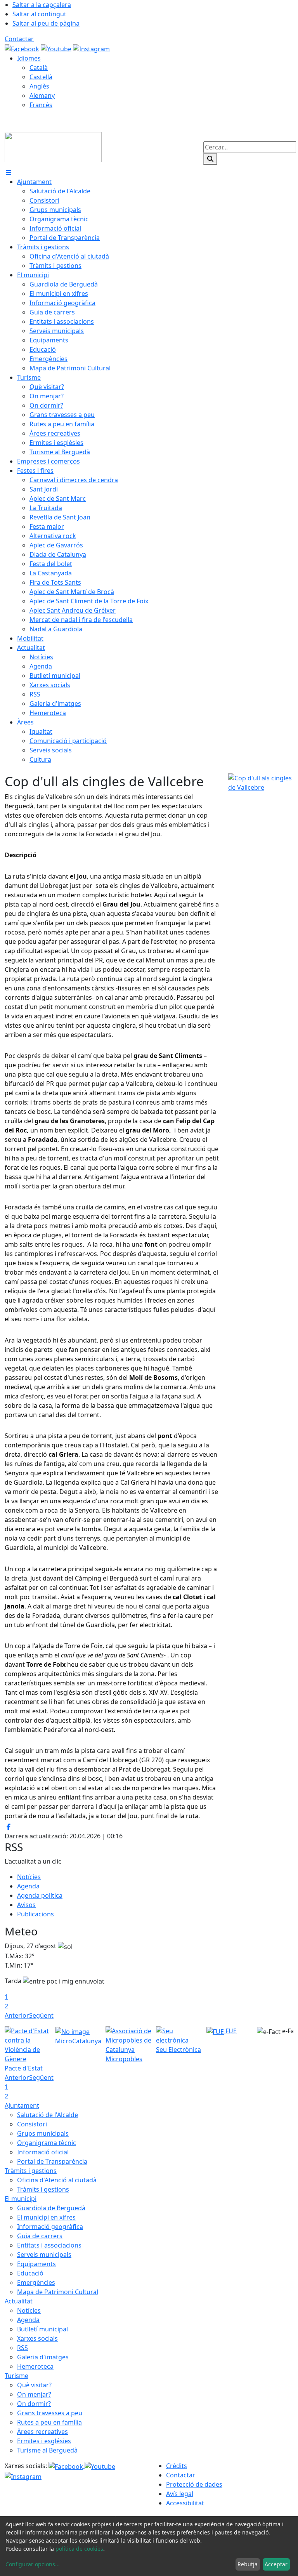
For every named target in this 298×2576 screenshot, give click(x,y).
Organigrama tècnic (47, 2143)
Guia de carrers (40, 2236)
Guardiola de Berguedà (51, 2208)
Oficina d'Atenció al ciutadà (57, 2180)
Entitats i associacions (49, 2245)
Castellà (41, 77)
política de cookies (79, 2549)
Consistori (32, 2124)
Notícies (29, 1877)
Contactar (19, 39)
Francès (41, 105)
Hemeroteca (35, 2366)
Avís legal (180, 2494)
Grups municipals (43, 2133)
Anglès (39, 86)
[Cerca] (210, 159)
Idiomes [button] (29, 58)
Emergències (36, 2282)
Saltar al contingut (39, 14)
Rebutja (248, 2564)
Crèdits (177, 2466)
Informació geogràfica (50, 2227)
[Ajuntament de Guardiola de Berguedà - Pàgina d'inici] (53, 146)
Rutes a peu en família (49, 2422)
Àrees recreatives (42, 2432)
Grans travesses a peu (50, 2413)
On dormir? (34, 2404)
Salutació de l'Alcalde (48, 2115)
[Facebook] (23, 48)
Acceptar (276, 2564)
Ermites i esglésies (44, 2441)
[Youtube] (57, 48)
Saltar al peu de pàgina (46, 23)
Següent (41, 2015)
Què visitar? (34, 2385)
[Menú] (9, 172)
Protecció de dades (194, 2484)
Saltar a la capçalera (42, 5)
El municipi (21, 2199)
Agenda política (40, 1895)
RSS (23, 2348)
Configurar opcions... (33, 2564)
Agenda (28, 1886)
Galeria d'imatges (43, 2357)
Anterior (17, 2015)
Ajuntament (22, 2105)
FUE (230, 2031)
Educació (30, 2273)
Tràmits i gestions (31, 2171)
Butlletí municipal (42, 2329)
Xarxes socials (37, 2338)
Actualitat (19, 2301)
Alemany (42, 96)
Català (39, 68)
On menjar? (34, 2394)
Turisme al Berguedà (47, 2450)
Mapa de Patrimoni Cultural (58, 2292)
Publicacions (36, 1914)
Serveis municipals (44, 2255)
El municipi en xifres (46, 2217)
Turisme (16, 2376)
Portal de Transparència (52, 2161)
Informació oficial (43, 2152)
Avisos (26, 1905)
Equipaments (36, 2264)
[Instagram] (91, 48)
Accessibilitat (185, 2503)
